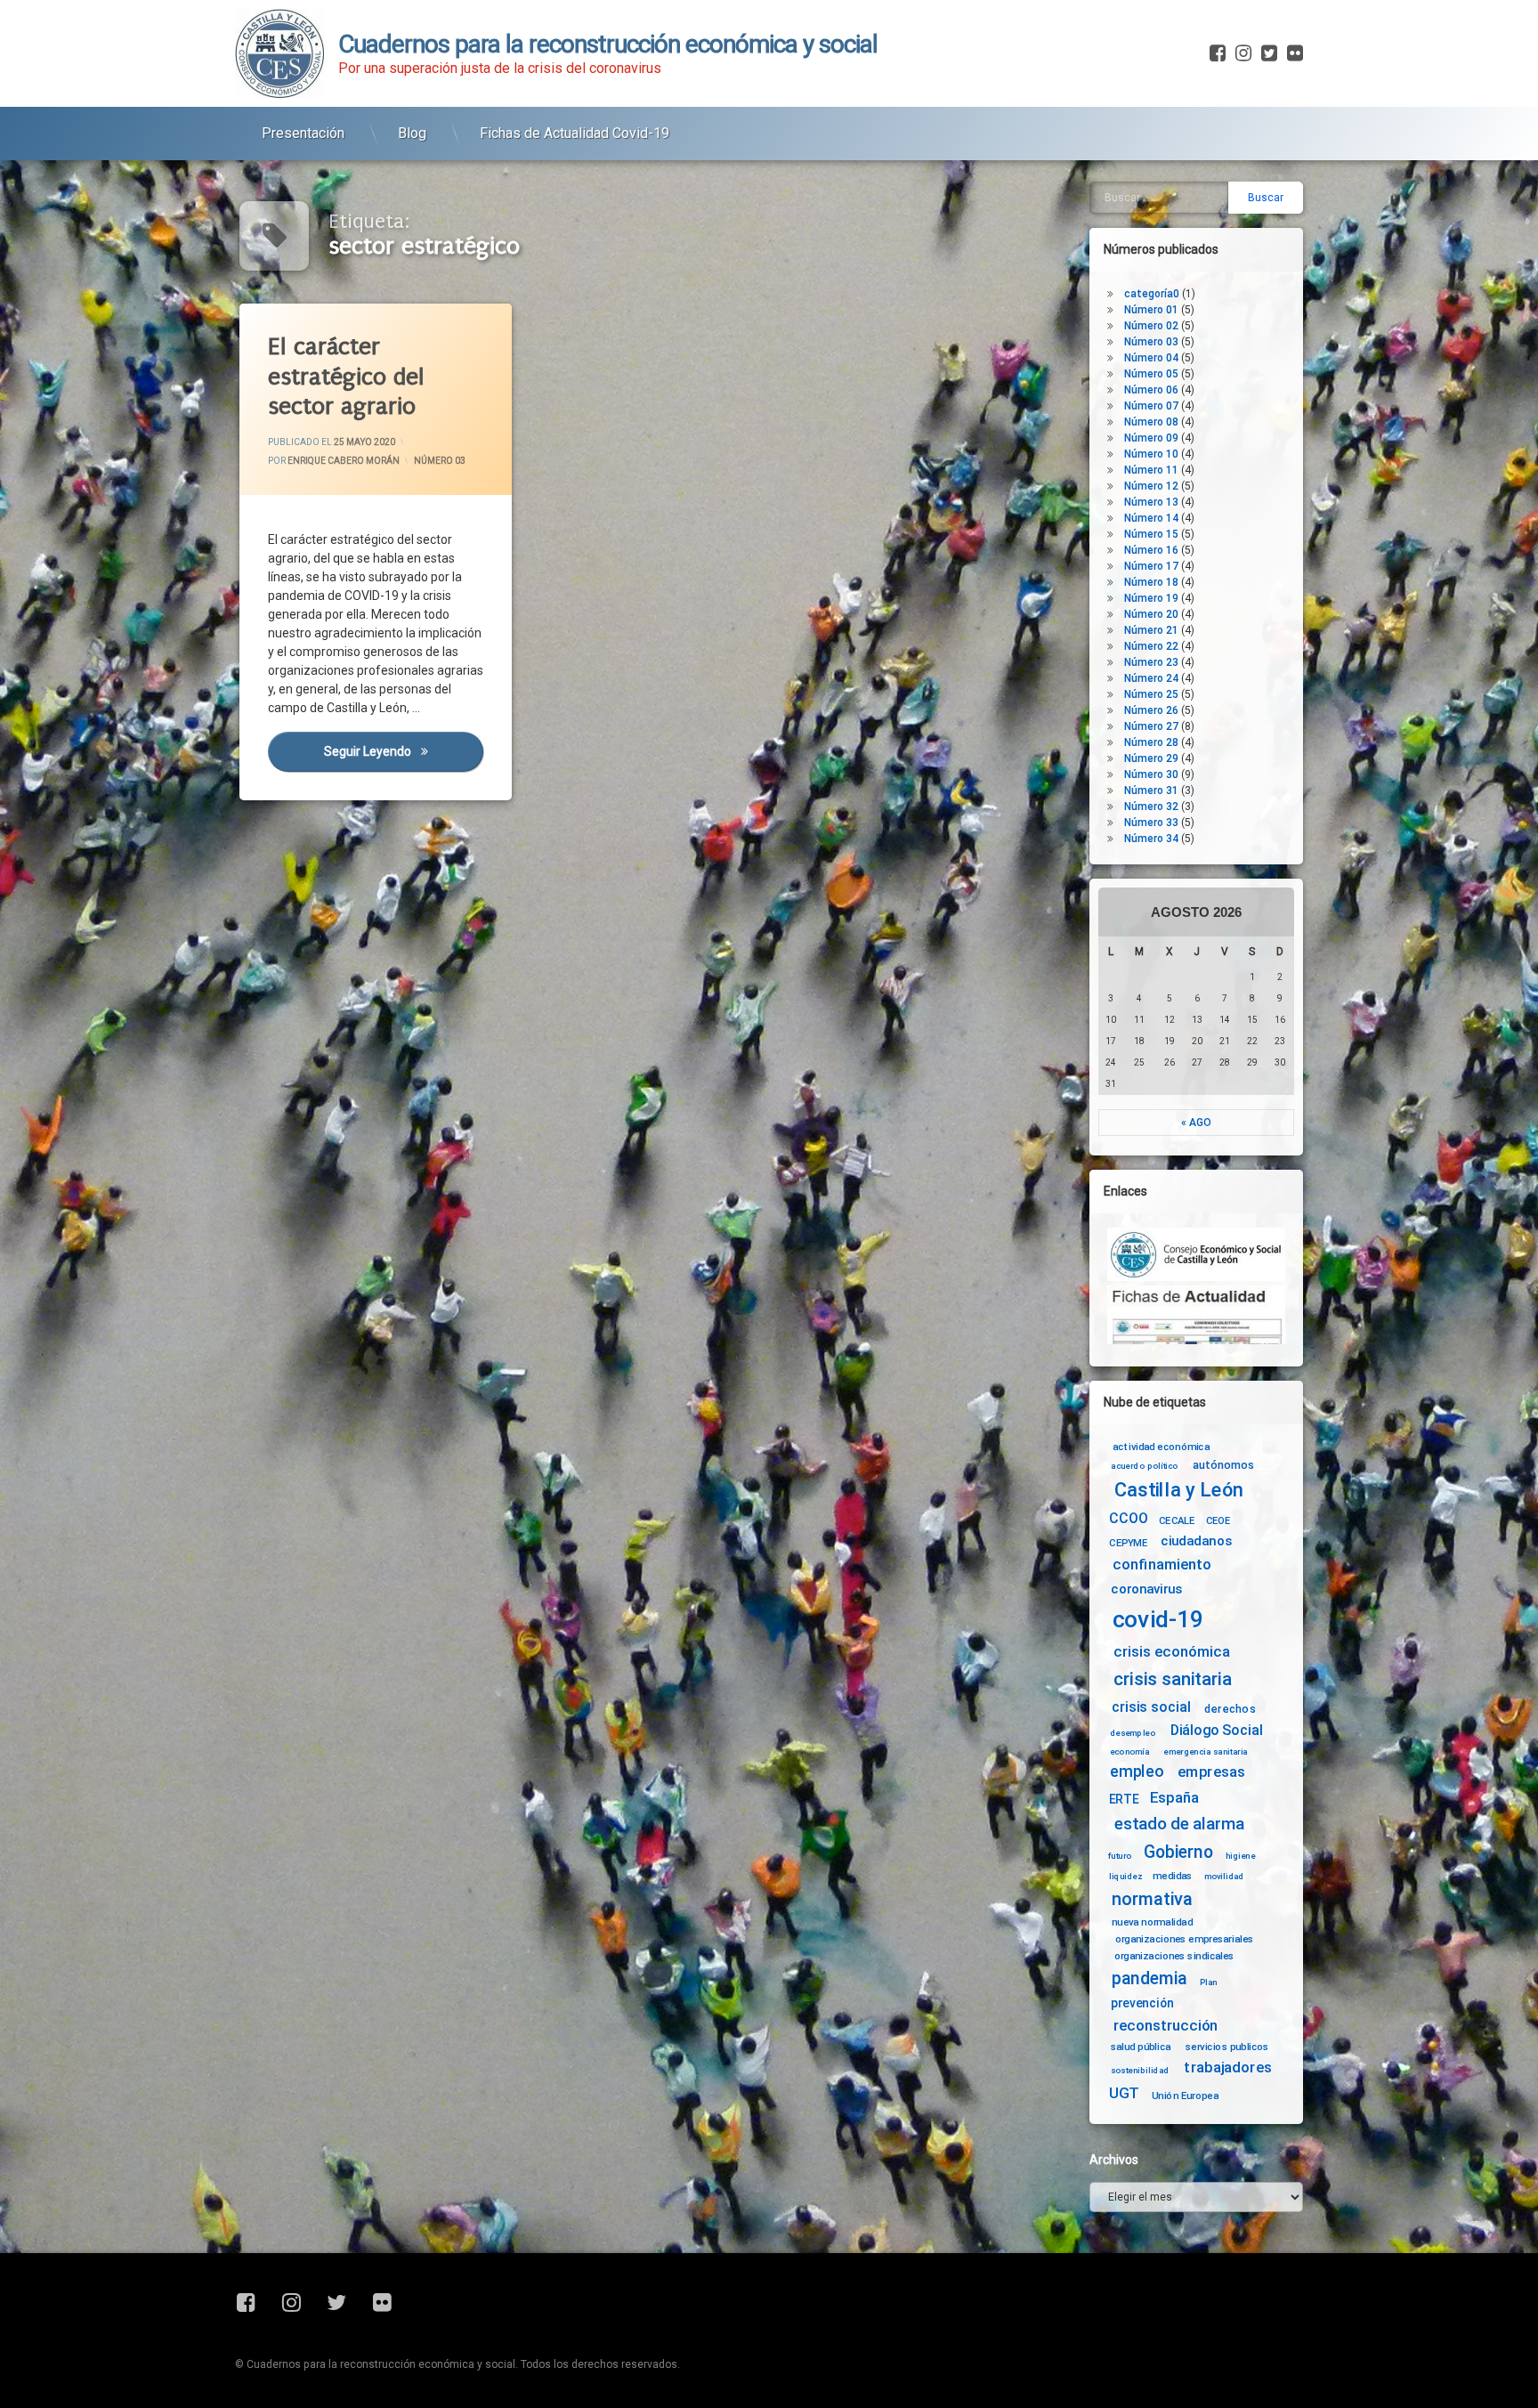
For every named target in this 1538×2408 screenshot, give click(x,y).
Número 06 (1151, 390)
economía (1130, 1752)
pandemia (1150, 1978)
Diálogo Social (1217, 1730)
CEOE (1218, 1520)
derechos (1230, 1708)
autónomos (1223, 1464)
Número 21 (1151, 630)
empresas (1211, 1772)
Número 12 (1151, 486)
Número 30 (1151, 774)
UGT (1124, 2093)
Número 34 (1151, 839)
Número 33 (1151, 823)
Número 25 (1151, 694)
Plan (1209, 1982)
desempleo (1133, 1733)
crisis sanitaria (1172, 1680)
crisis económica (1172, 1652)
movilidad (1224, 1876)
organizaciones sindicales (1174, 1955)
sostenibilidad (1140, 2071)
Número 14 (1151, 518)
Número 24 (1151, 678)
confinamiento (1162, 1565)
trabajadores (1227, 2067)
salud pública (1141, 2047)
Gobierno (1178, 1853)
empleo (1137, 1772)
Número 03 (440, 461)
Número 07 (1151, 406)
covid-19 (1158, 1620)
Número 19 (1151, 598)
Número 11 (1151, 470)
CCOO (1128, 1518)
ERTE (1124, 1799)
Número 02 (1151, 326)
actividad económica (1161, 1447)
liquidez (1125, 1876)
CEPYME (1128, 1543)
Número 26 (1151, 710)
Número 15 (1151, 534)
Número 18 (1151, 582)
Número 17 (1151, 566)
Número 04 (1151, 358)
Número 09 (1151, 438)
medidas (1172, 1876)
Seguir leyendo (403, 751)
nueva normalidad (1152, 1922)
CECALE (1177, 1520)
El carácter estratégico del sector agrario (346, 377)
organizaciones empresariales (1185, 1939)
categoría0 (1152, 294)
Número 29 (1151, 758)
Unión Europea (1185, 2095)
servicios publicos (1227, 2047)
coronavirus (1146, 1589)
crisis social (1151, 1707)
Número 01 (1151, 310)
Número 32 (1151, 807)
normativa (1152, 1898)
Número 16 (1151, 550)
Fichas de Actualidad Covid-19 (575, 133)
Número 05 (1151, 374)
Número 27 (1151, 726)
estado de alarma (1179, 1824)
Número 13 (1151, 502)
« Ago (1196, 1123)
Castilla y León (1179, 1490)
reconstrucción (1166, 2026)
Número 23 (1151, 662)
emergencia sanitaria (1206, 1752)
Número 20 (1151, 614)
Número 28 (1151, 742)
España (1174, 1798)
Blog (412, 133)
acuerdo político (1145, 1466)
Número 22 (1151, 646)
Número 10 (1151, 454)
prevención (1142, 2003)
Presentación (303, 133)
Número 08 (1151, 422)
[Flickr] (1293, 53)
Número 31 (1151, 791)
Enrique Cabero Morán (344, 461)
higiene (1240, 1856)
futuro (1120, 1856)
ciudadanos (1196, 1541)
